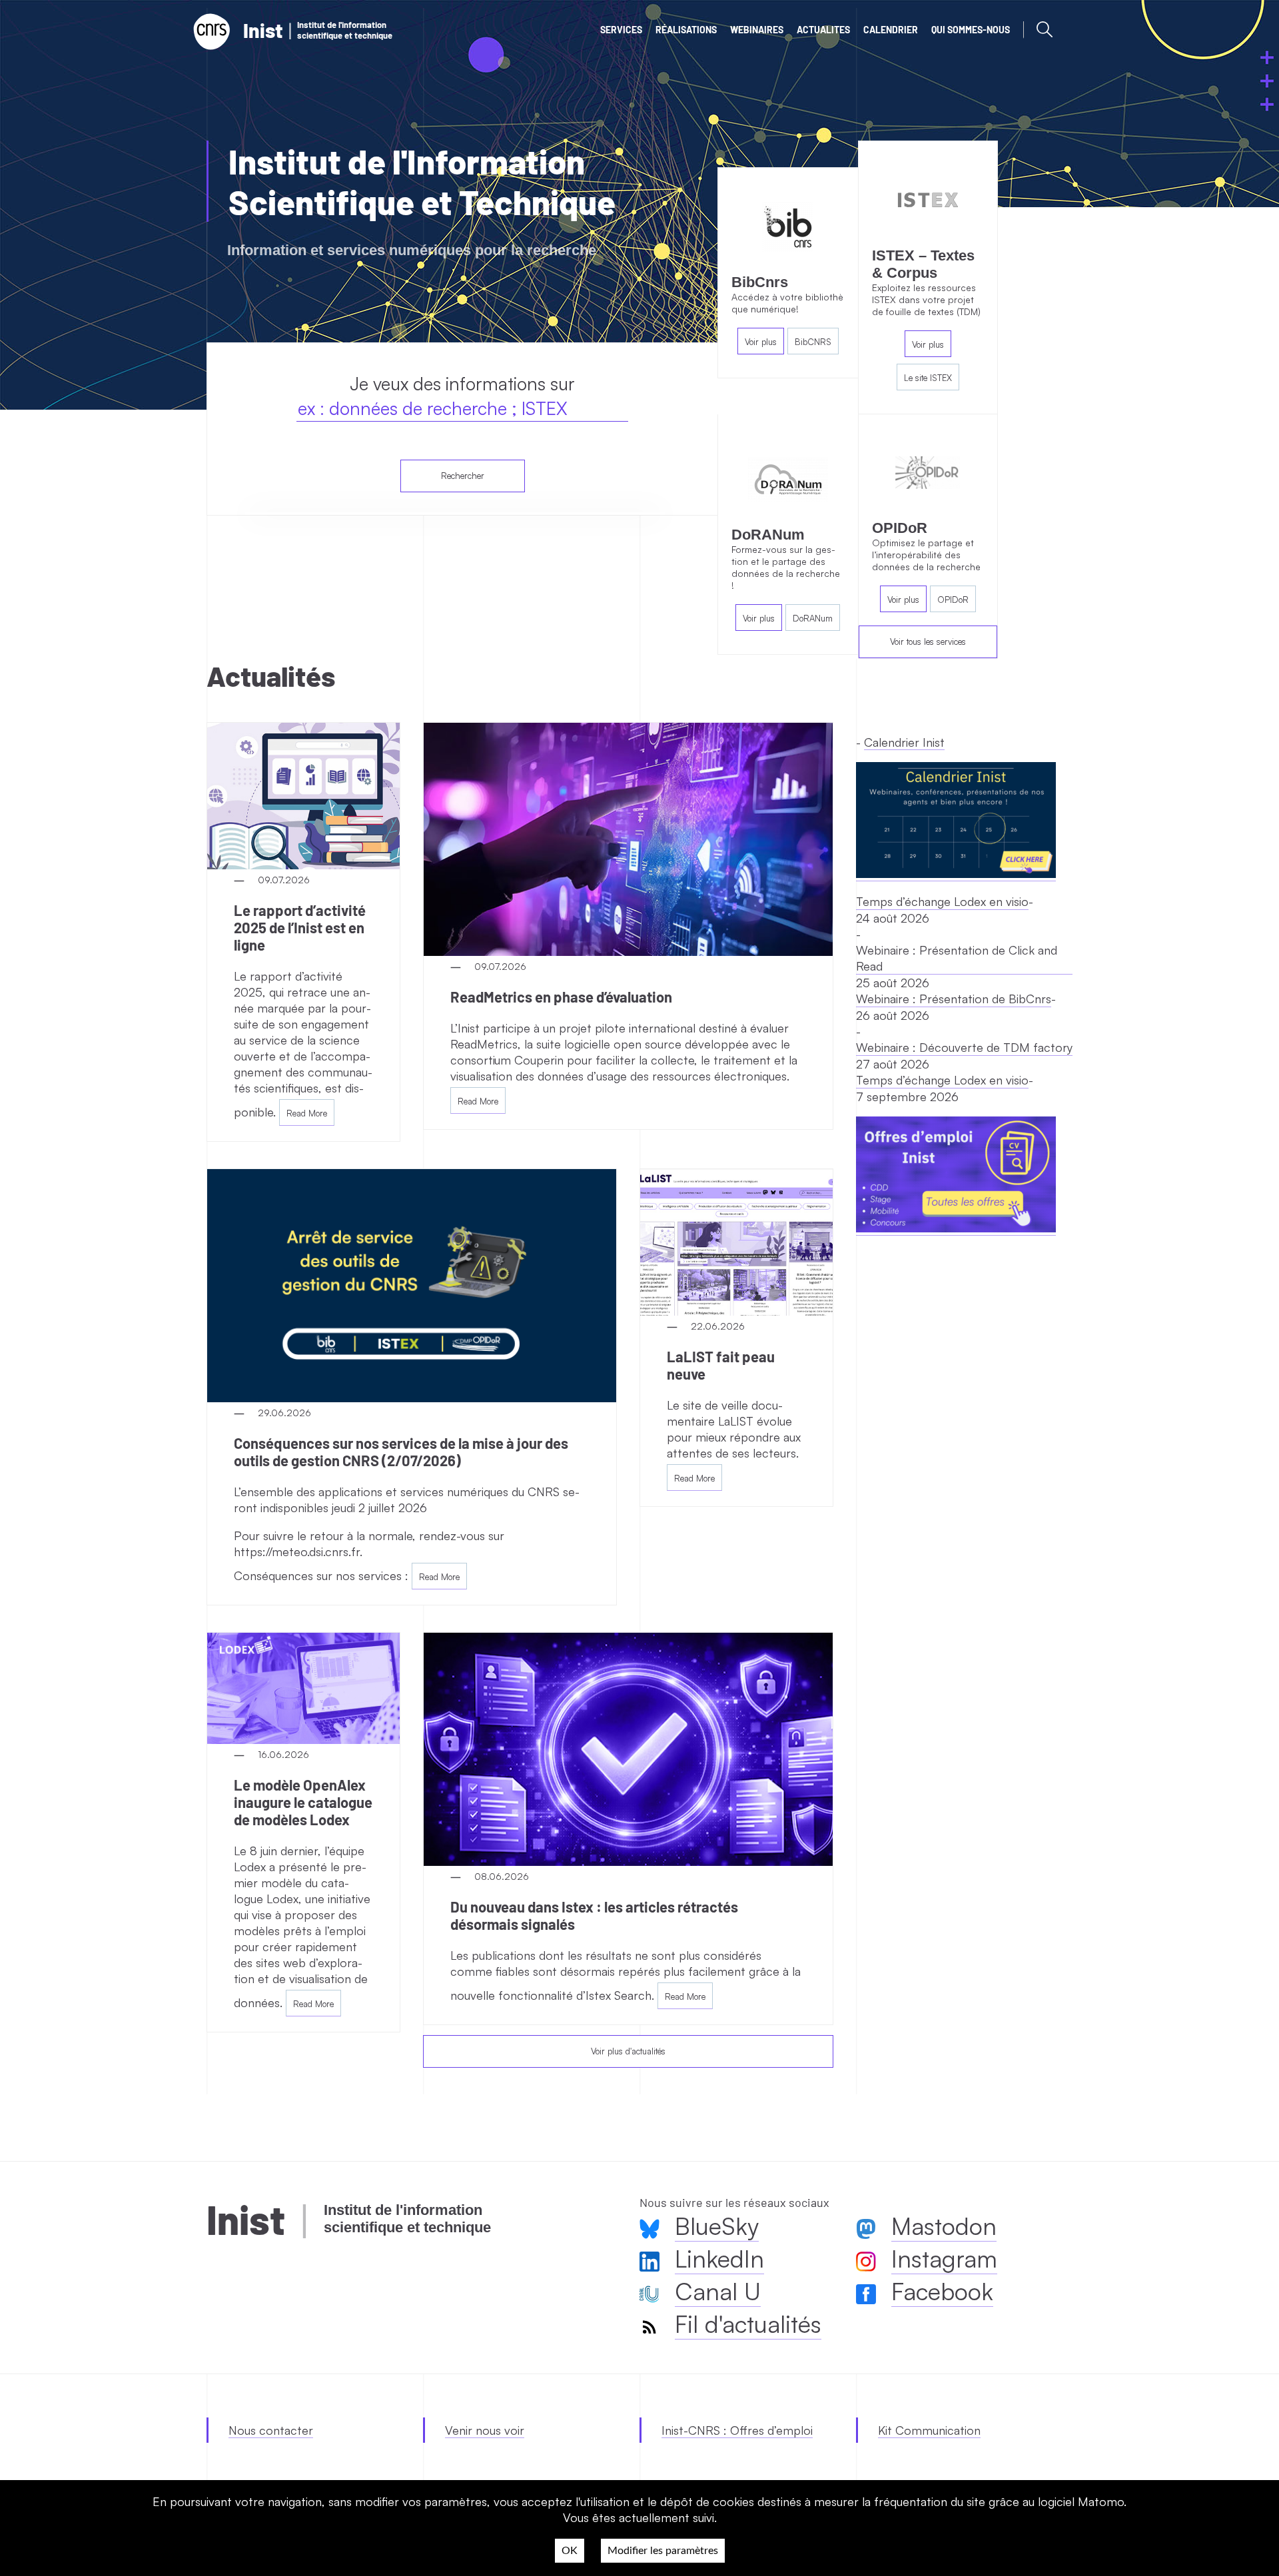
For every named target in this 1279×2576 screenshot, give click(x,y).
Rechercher (463, 476)
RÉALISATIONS (686, 30)
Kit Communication (929, 2430)
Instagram (944, 2259)
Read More (307, 1113)
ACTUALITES (823, 30)
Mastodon (944, 2226)
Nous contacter (271, 2430)
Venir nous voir (485, 2430)
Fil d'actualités (748, 2324)
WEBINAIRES (757, 30)
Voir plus (761, 342)
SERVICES (621, 30)
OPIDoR (953, 600)
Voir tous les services (928, 642)
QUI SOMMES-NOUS (971, 30)
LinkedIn (719, 2259)
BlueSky (717, 2226)
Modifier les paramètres (663, 2551)
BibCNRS (813, 342)
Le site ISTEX (928, 378)
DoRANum (813, 618)
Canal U (718, 2291)
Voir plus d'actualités (628, 2051)
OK (570, 2551)
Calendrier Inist (904, 742)
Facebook (942, 2291)
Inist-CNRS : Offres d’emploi (737, 2430)
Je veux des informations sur (462, 383)
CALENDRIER (891, 30)
